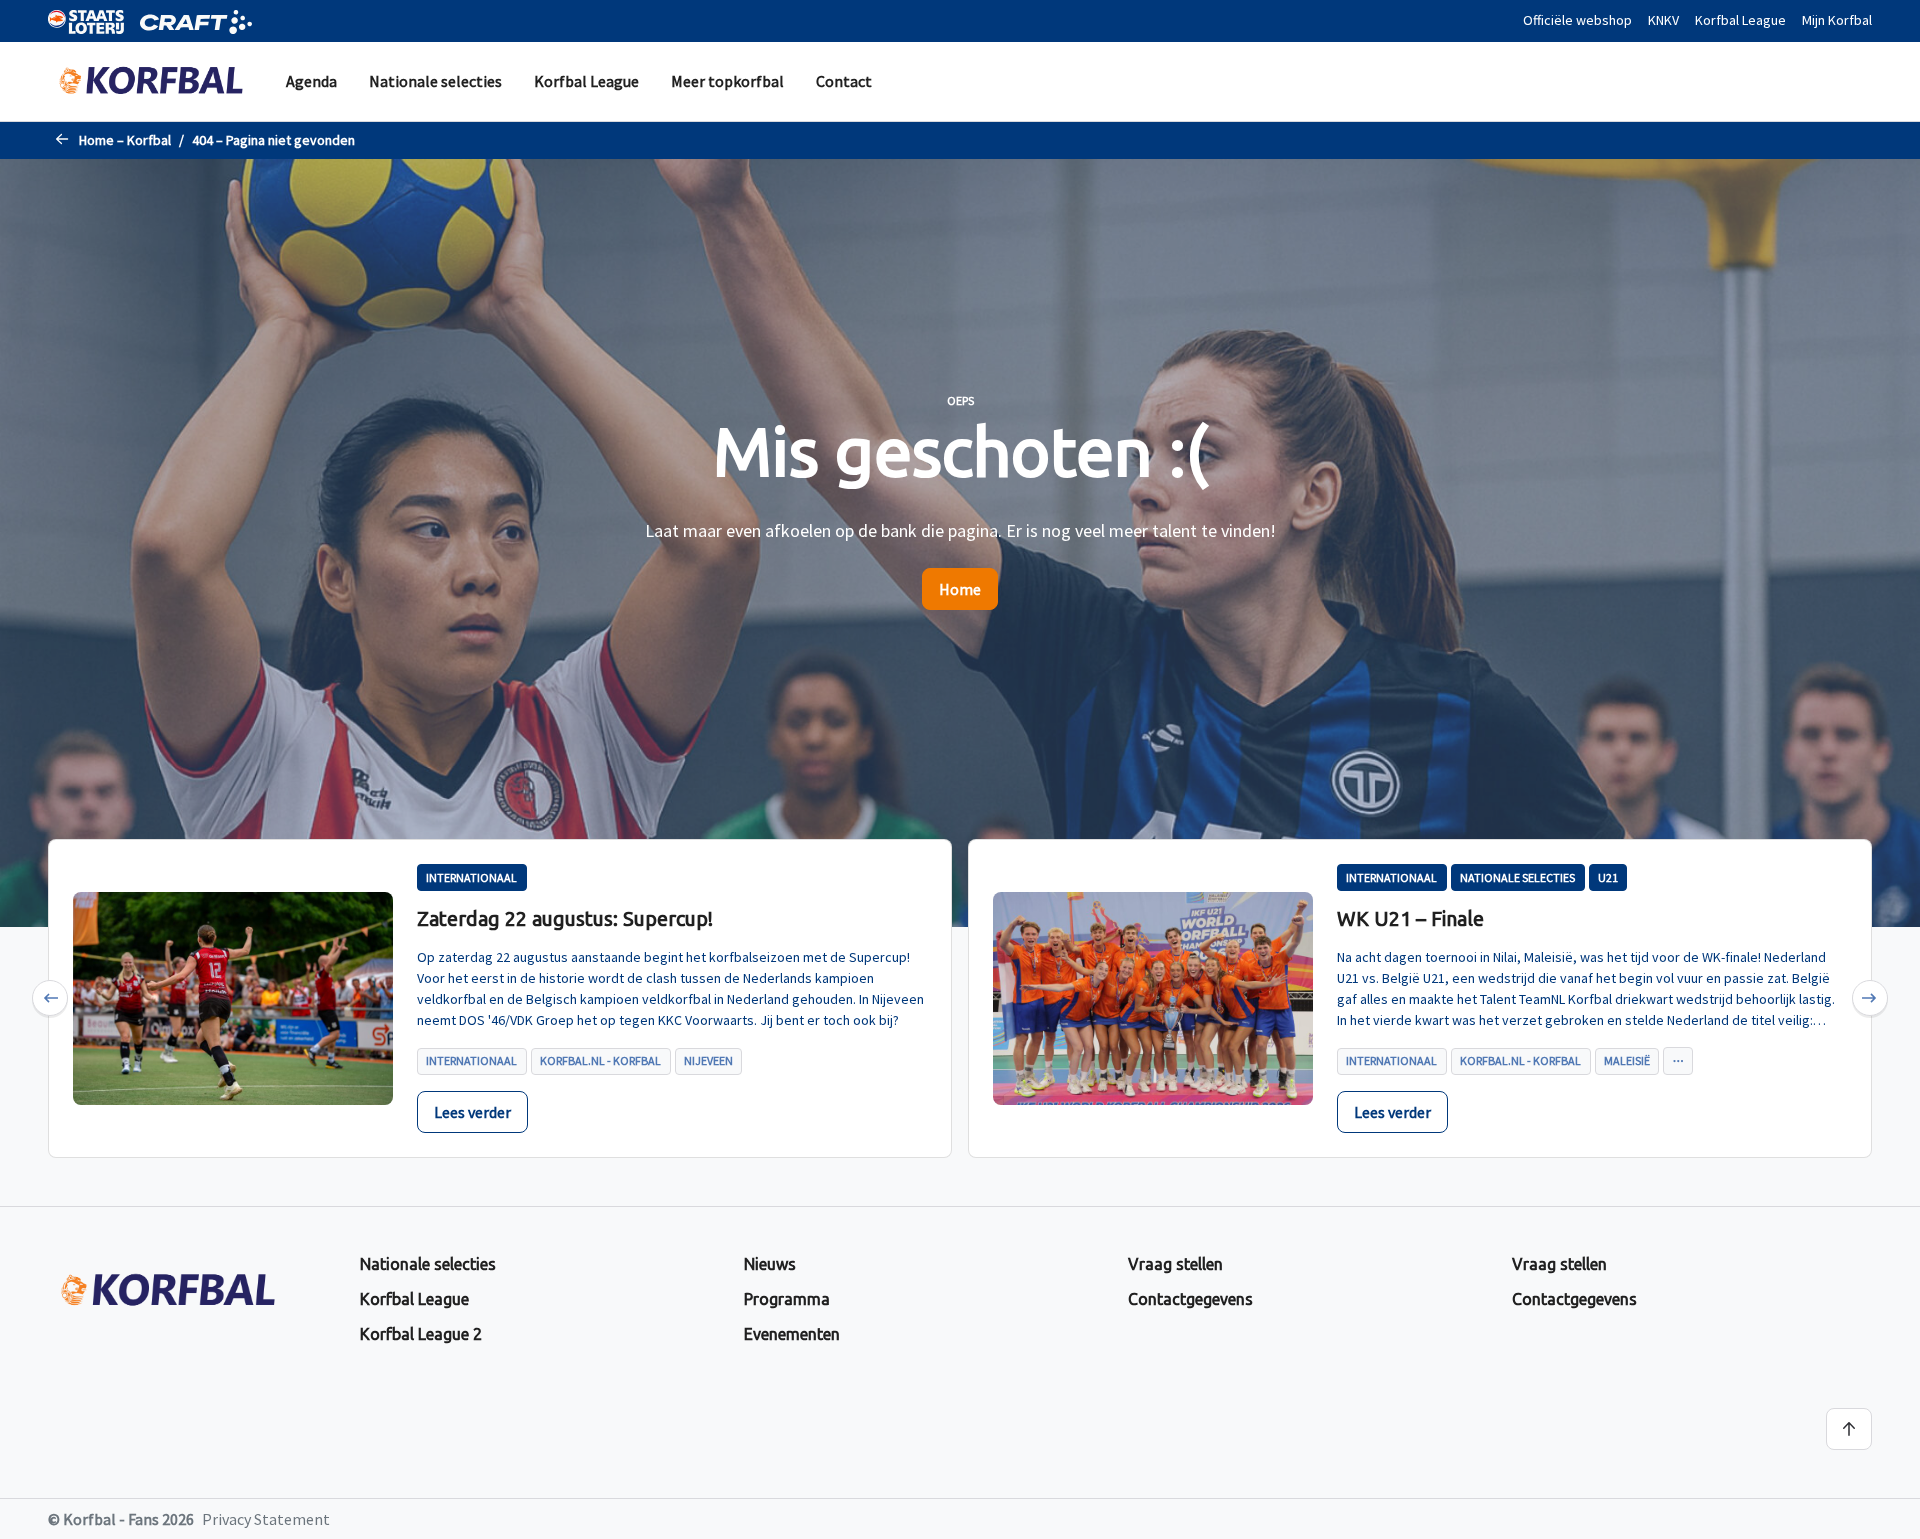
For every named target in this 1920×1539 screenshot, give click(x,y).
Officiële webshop (1577, 20)
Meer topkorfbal (727, 81)
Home (960, 589)
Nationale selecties (435, 81)
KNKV (1663, 20)
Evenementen (792, 1334)
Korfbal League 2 (421, 1334)
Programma (787, 1299)
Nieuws (770, 1264)
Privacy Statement (266, 1519)
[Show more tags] (1677, 1061)
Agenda (311, 81)
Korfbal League (1740, 20)
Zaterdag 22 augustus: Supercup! (565, 918)
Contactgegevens (1190, 1299)
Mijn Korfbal (1837, 20)
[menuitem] (311, 81)
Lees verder (472, 1112)
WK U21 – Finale (1410, 918)
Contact (844, 81)
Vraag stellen (1175, 1264)
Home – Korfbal (125, 140)
